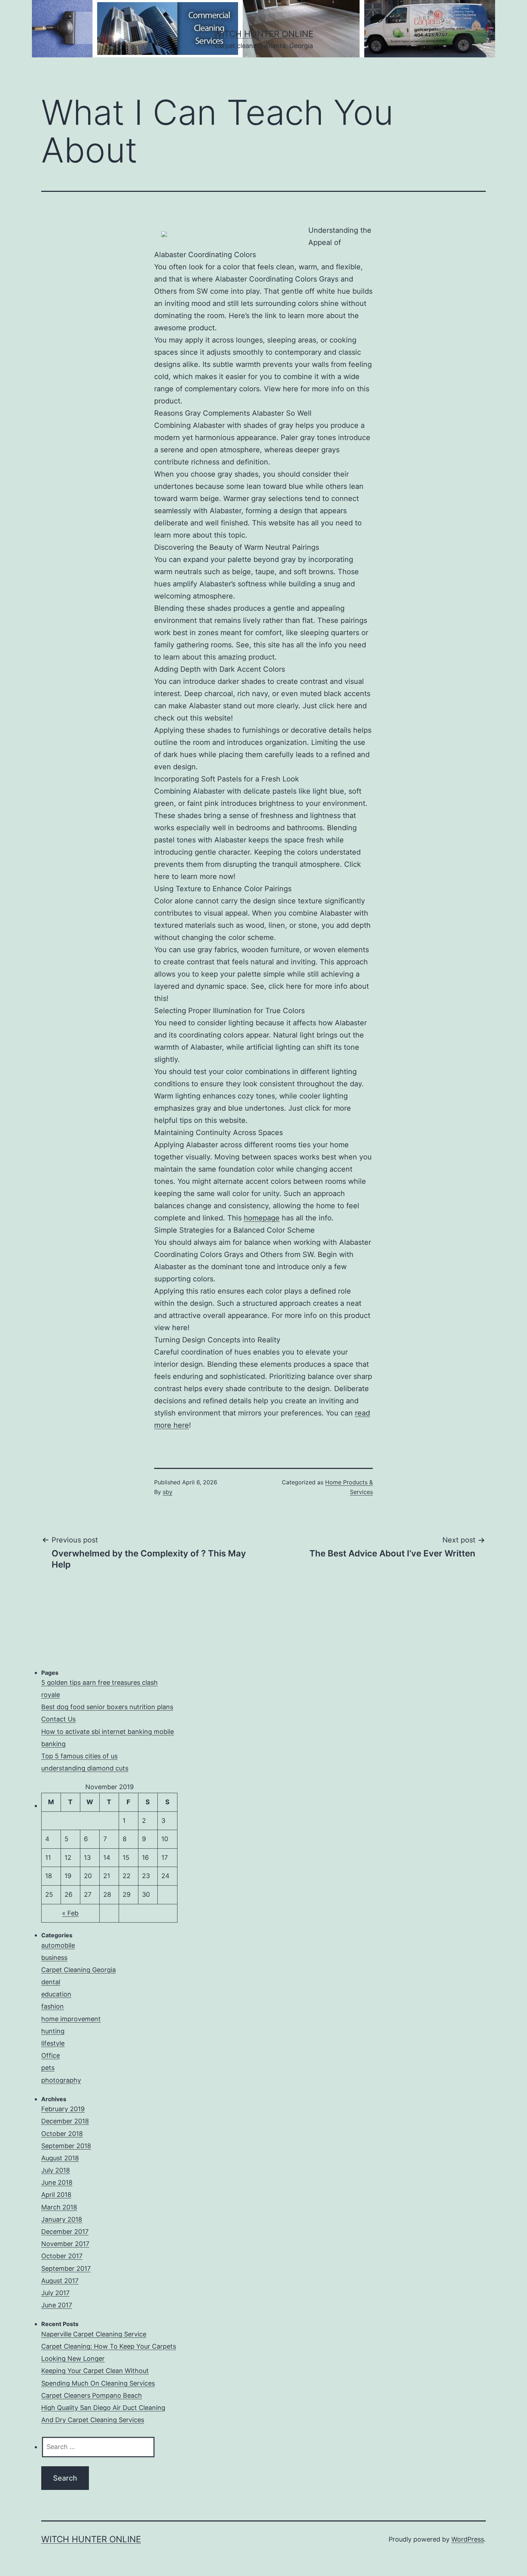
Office (51, 2055)
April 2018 (56, 2195)
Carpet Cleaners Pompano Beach (92, 2395)
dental (51, 1982)
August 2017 (60, 2281)
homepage (262, 1218)
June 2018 (57, 2182)
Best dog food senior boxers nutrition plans (107, 1707)
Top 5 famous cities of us (79, 1756)
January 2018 (62, 2219)
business (54, 1958)
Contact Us (58, 1719)
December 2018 (65, 2121)
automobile (58, 1945)
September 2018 (66, 2146)
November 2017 (65, 2244)
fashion (53, 2006)
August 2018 (60, 2158)
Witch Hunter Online (263, 34)
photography (61, 2080)
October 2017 (62, 2256)
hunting (53, 2031)
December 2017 (65, 2232)
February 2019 (63, 2109)
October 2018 (62, 2134)
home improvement (71, 2019)
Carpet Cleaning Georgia (79, 1970)
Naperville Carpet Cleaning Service (94, 2334)
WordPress (468, 2539)
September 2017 (66, 2268)
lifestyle (53, 2043)
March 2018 (59, 2207)
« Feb (70, 1913)
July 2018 (56, 2170)
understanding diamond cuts (85, 1768)
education (56, 1994)
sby (168, 1492)
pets (48, 2068)
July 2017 (55, 2293)
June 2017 (57, 2305)
